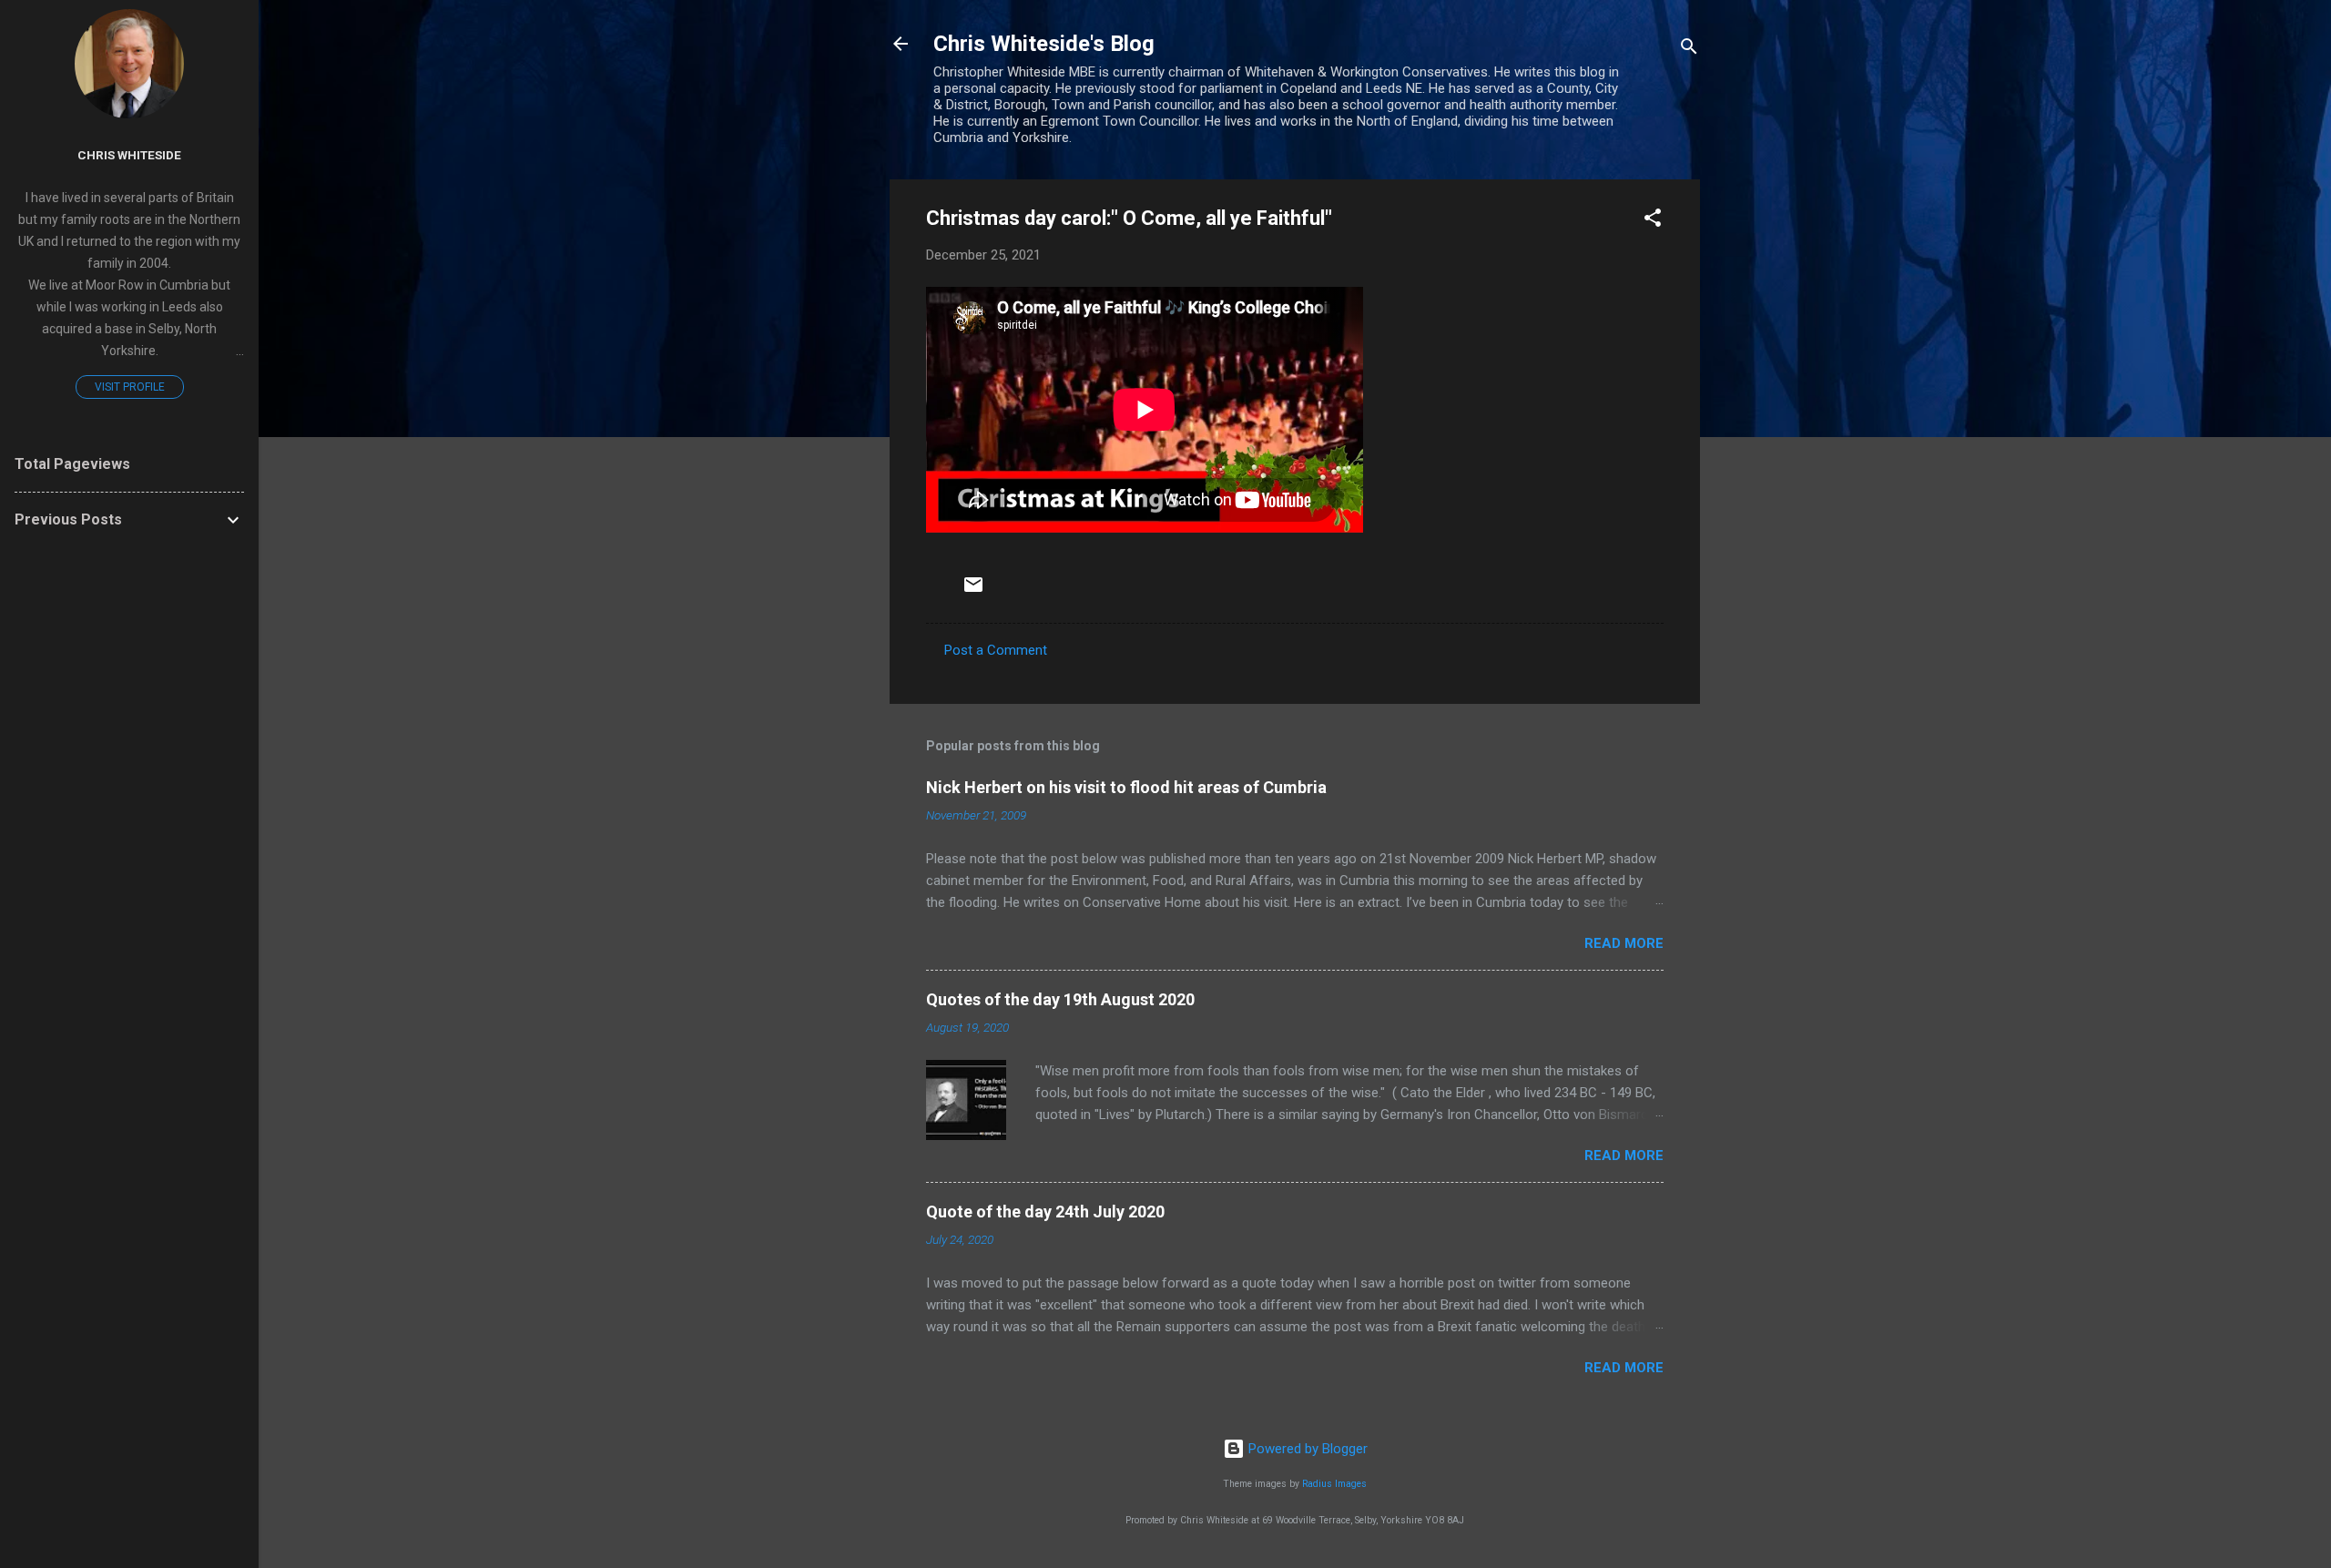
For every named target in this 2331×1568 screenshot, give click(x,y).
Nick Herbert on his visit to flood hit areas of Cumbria (1126, 787)
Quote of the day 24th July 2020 (1045, 1212)
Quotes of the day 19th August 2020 (1060, 999)
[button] (1653, 221)
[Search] (1689, 50)
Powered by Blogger (1306, 1449)
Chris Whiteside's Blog (1044, 44)
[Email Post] (973, 591)
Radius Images (1334, 1484)
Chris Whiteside (129, 155)
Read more (1624, 943)
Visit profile (130, 387)
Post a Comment (996, 650)
